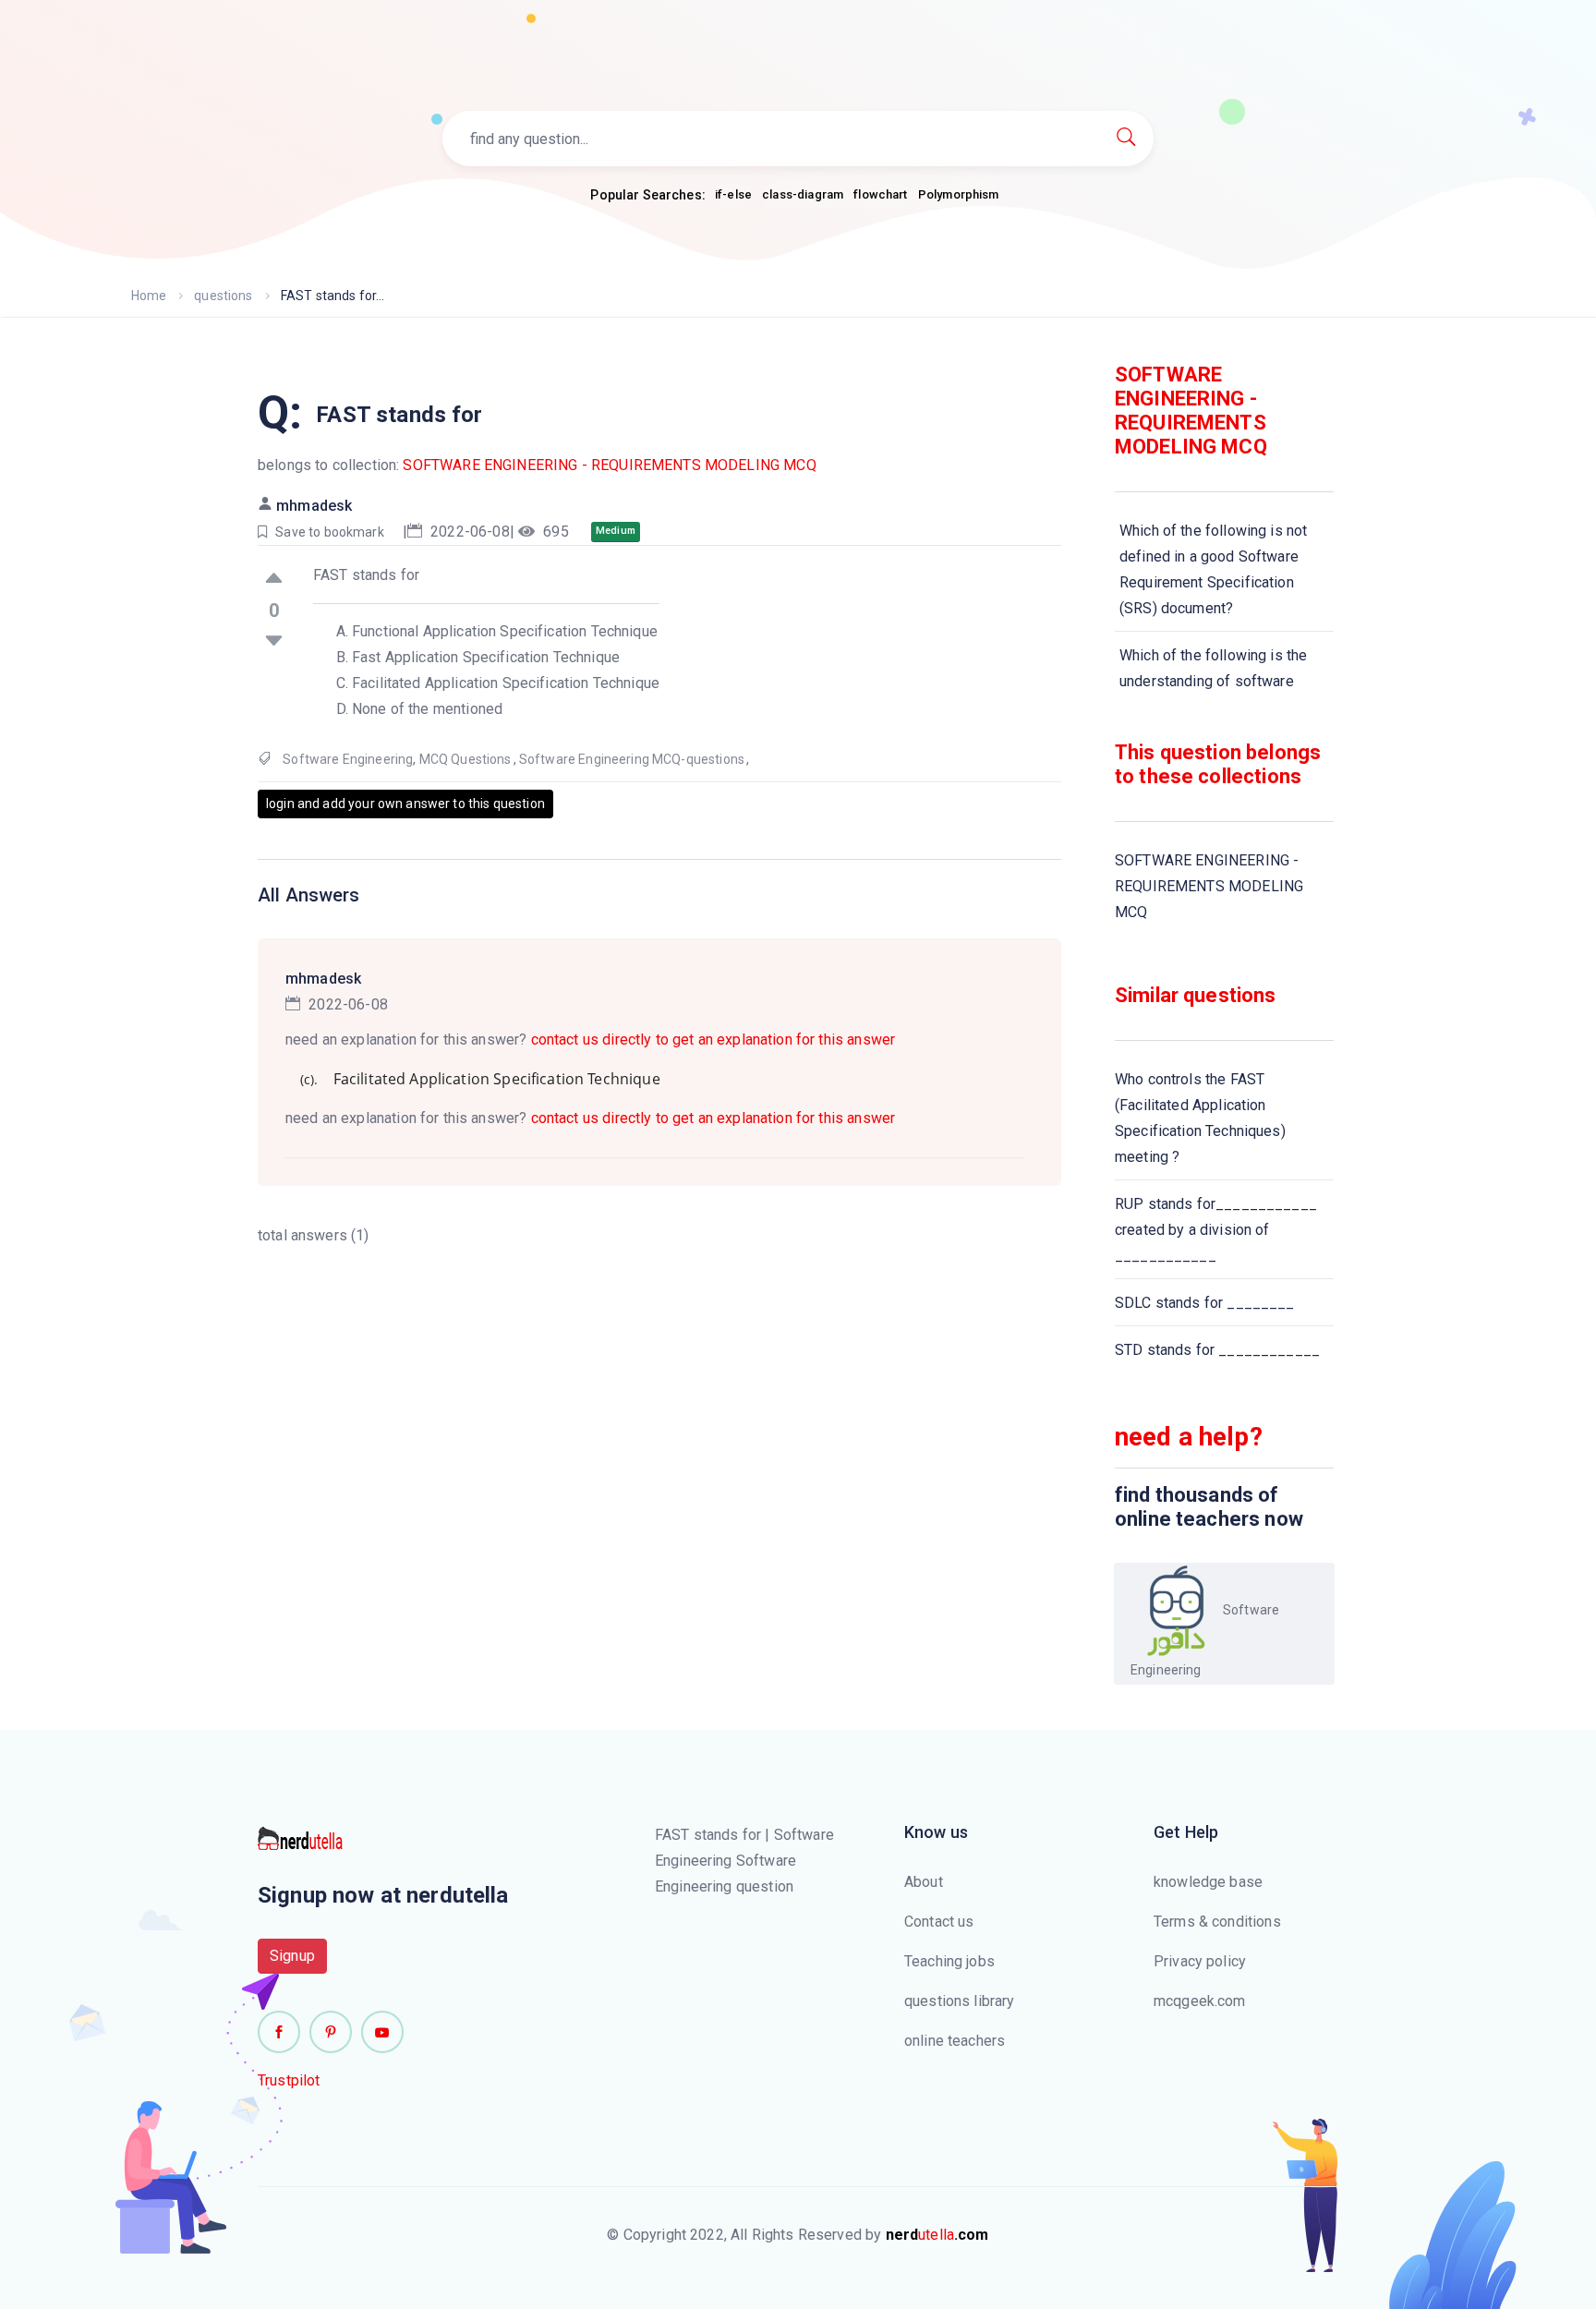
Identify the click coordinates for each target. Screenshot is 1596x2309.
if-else (733, 194)
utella (937, 2235)
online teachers (955, 2041)
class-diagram (803, 194)
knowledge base (1208, 1882)
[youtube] (382, 2032)
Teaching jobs (949, 1961)
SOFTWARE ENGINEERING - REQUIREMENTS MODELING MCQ (609, 465)
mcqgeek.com (1200, 2001)
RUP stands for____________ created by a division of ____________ (1216, 1230)
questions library (960, 2001)
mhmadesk (314, 506)
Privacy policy (1200, 1961)
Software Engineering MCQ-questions (632, 759)
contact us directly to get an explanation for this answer (713, 1040)
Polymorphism (959, 194)
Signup (292, 1956)
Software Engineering (348, 759)
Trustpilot (289, 2080)
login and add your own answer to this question (405, 804)
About (924, 1882)
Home (149, 296)
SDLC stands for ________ (1205, 1303)
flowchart (880, 194)
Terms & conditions (1217, 1922)
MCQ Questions (465, 759)
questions (223, 296)
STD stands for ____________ (1217, 1350)
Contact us (939, 1922)
